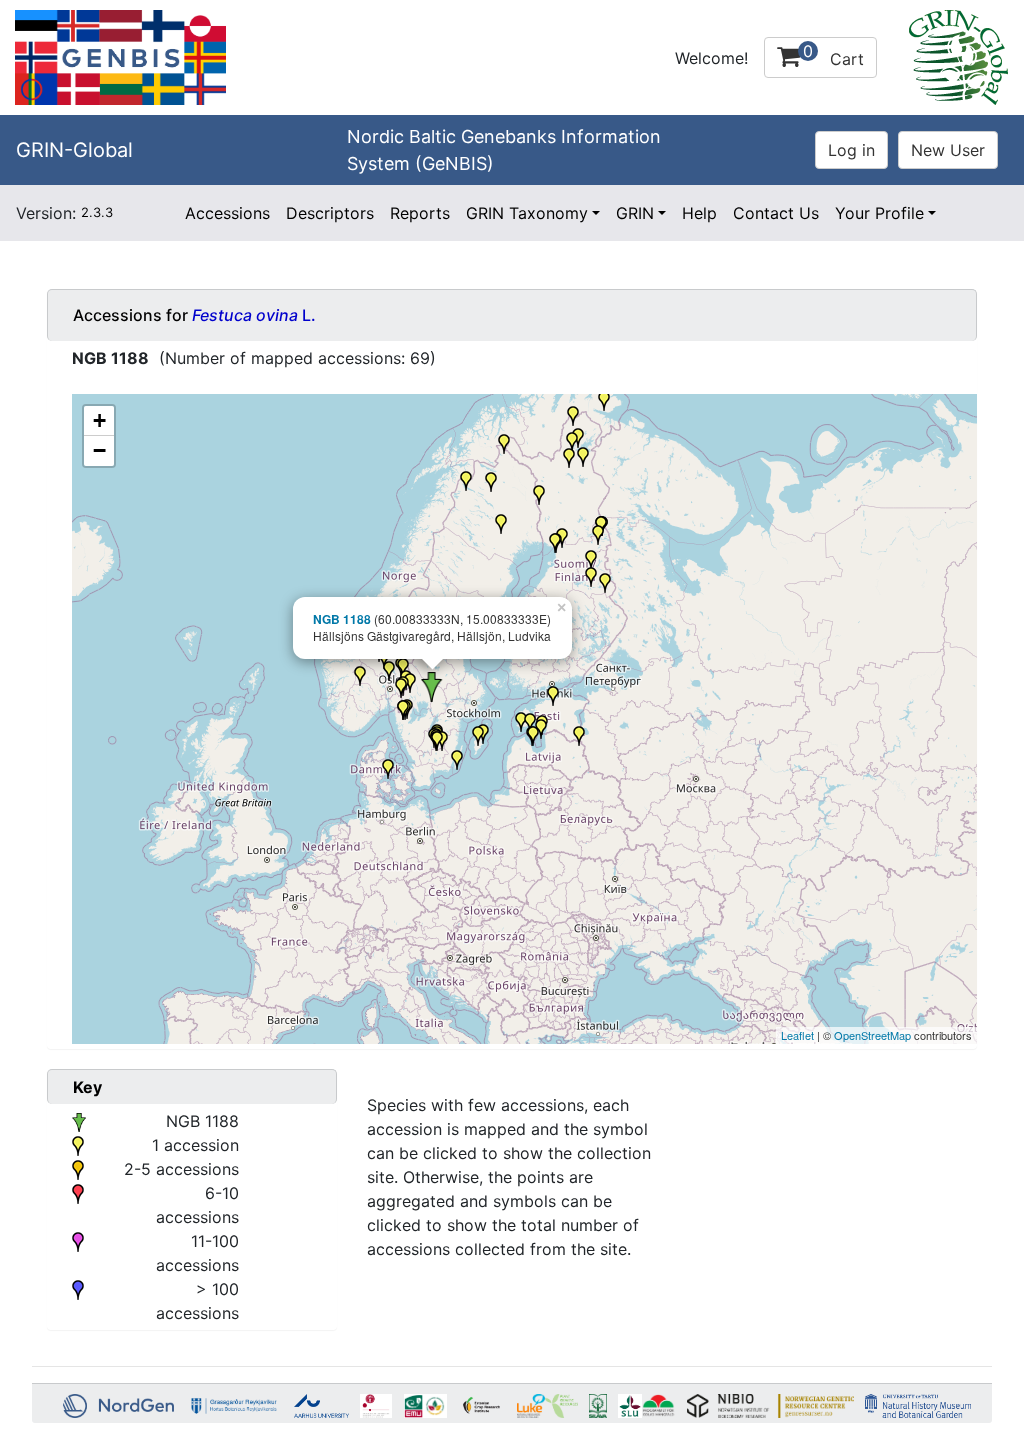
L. (254, 315)
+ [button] (99, 420)
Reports (420, 213)
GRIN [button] (635, 213)
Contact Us (776, 213)
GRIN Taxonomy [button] (527, 213)
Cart (833, 55)
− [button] (99, 450)
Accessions (227, 213)
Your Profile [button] (879, 213)
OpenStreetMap (872, 1035)
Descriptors (330, 213)
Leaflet (797, 1035)
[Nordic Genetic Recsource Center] (120, 56)
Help (699, 213)
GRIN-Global (74, 150)
